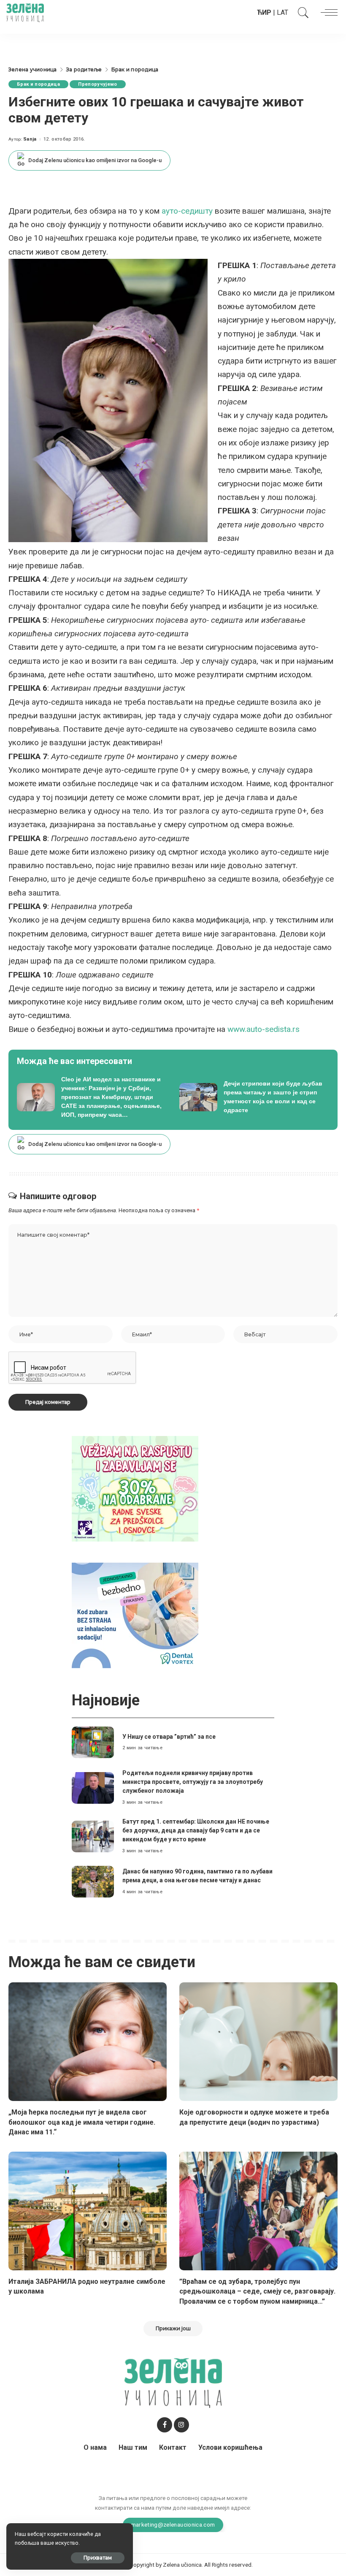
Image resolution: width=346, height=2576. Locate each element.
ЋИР (264, 12)
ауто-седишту (187, 211)
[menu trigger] (327, 13)
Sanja (30, 139)
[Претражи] (301, 13)
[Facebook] (165, 2425)
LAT (282, 12)
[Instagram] (181, 2425)
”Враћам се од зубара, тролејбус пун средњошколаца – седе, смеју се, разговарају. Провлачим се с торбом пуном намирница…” (257, 2291)
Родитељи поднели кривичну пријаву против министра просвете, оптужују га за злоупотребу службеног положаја (193, 1782)
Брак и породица (38, 84)
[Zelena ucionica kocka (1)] (135, 1488)
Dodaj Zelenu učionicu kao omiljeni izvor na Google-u (95, 160)
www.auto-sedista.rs (264, 1029)
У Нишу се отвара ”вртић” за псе (169, 1737)
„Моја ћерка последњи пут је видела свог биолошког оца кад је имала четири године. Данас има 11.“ (82, 2122)
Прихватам (98, 2558)
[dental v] (135, 1615)
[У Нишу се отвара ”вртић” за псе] (93, 1742)
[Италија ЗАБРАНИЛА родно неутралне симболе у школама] (88, 2211)
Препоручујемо (97, 84)
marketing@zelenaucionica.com (173, 2524)
